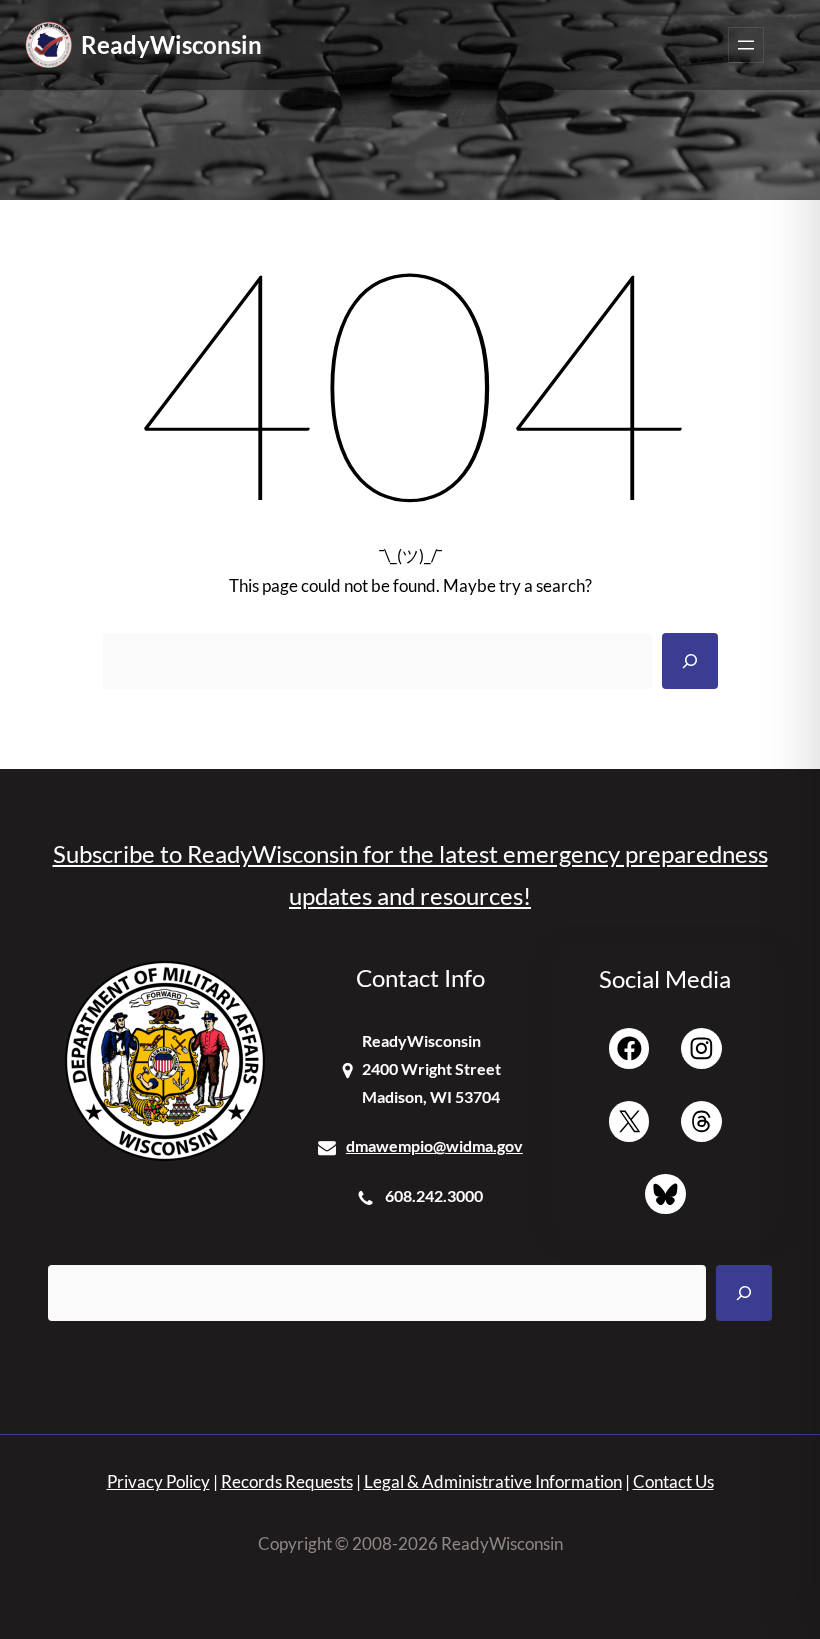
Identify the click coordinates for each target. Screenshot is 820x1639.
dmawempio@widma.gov (434, 1145)
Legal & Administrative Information (493, 1481)
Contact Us (673, 1481)
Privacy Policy (158, 1481)
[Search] (690, 661)
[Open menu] (746, 45)
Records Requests (287, 1481)
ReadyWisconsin (171, 44)
